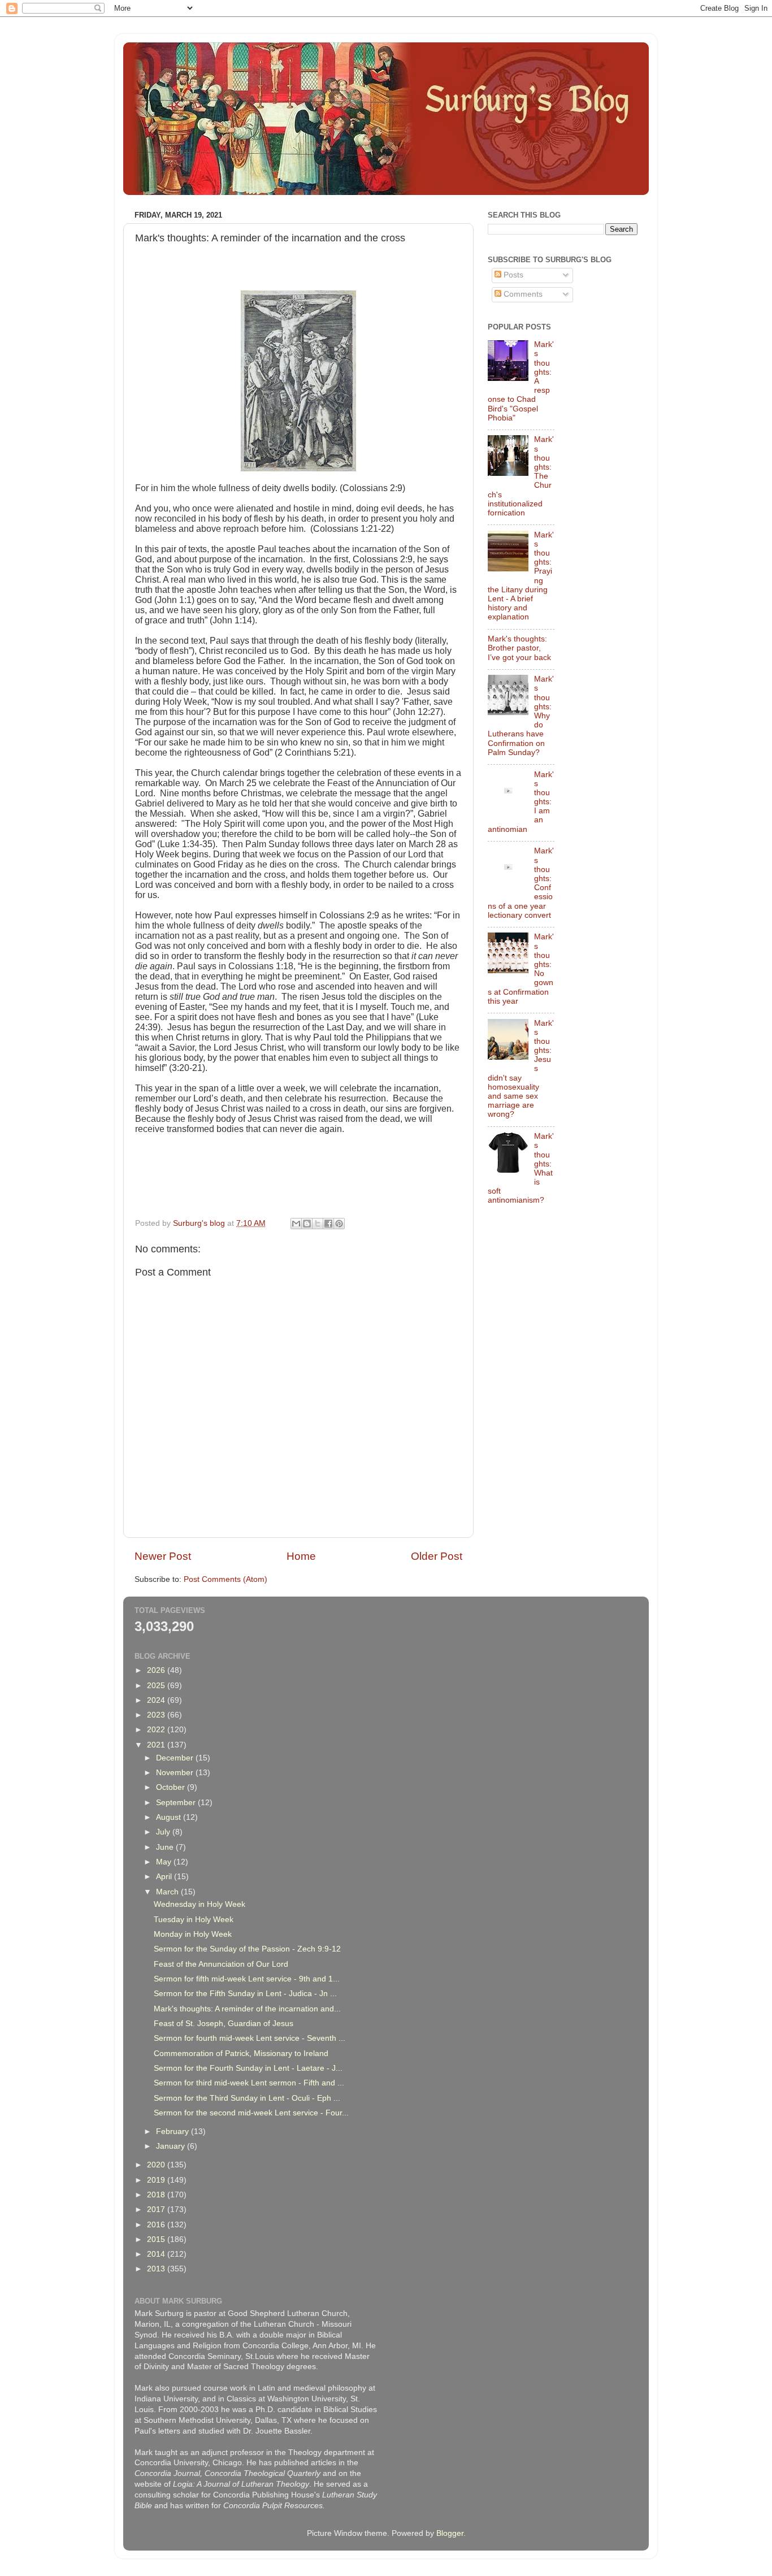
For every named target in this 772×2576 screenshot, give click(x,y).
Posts (512, 275)
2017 (157, 2209)
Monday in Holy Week (193, 1934)
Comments (522, 294)
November (176, 1773)
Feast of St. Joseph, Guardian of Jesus (224, 2024)
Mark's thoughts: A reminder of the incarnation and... (247, 2009)
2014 (157, 2254)
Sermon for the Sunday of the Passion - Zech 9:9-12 (247, 1949)
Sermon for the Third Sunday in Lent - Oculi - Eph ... (247, 2098)
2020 (157, 2165)
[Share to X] (318, 1224)
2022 (157, 1730)
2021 (157, 1745)
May (165, 1862)
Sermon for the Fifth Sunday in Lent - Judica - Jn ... (245, 1994)
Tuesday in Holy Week (194, 1920)
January (172, 2146)
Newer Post (163, 1556)
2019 (157, 2180)
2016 (157, 2225)
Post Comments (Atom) (225, 1579)
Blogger (450, 2533)
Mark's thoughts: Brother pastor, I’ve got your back (519, 648)
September (177, 1803)
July (164, 1832)
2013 (157, 2269)
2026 (157, 1670)
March (168, 1892)
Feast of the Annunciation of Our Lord (221, 1964)
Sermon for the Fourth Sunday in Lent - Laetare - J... (248, 2068)
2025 (157, 1686)
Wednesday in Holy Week (199, 1904)
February (174, 2132)
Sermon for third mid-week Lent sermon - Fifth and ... (249, 2083)
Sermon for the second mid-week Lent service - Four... (251, 2113)
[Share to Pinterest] (339, 1224)
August (170, 1817)
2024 (157, 1700)
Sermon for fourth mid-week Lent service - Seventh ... (250, 2038)
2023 (157, 1715)
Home (301, 1556)
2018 (157, 2195)
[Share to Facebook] (328, 1224)
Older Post (437, 1556)
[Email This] (296, 1224)
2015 (157, 2239)
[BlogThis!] (307, 1224)
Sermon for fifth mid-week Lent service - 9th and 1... (247, 1979)
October (172, 1787)
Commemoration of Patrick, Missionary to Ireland (241, 2054)
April (165, 1877)
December (176, 1758)
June (166, 1847)
